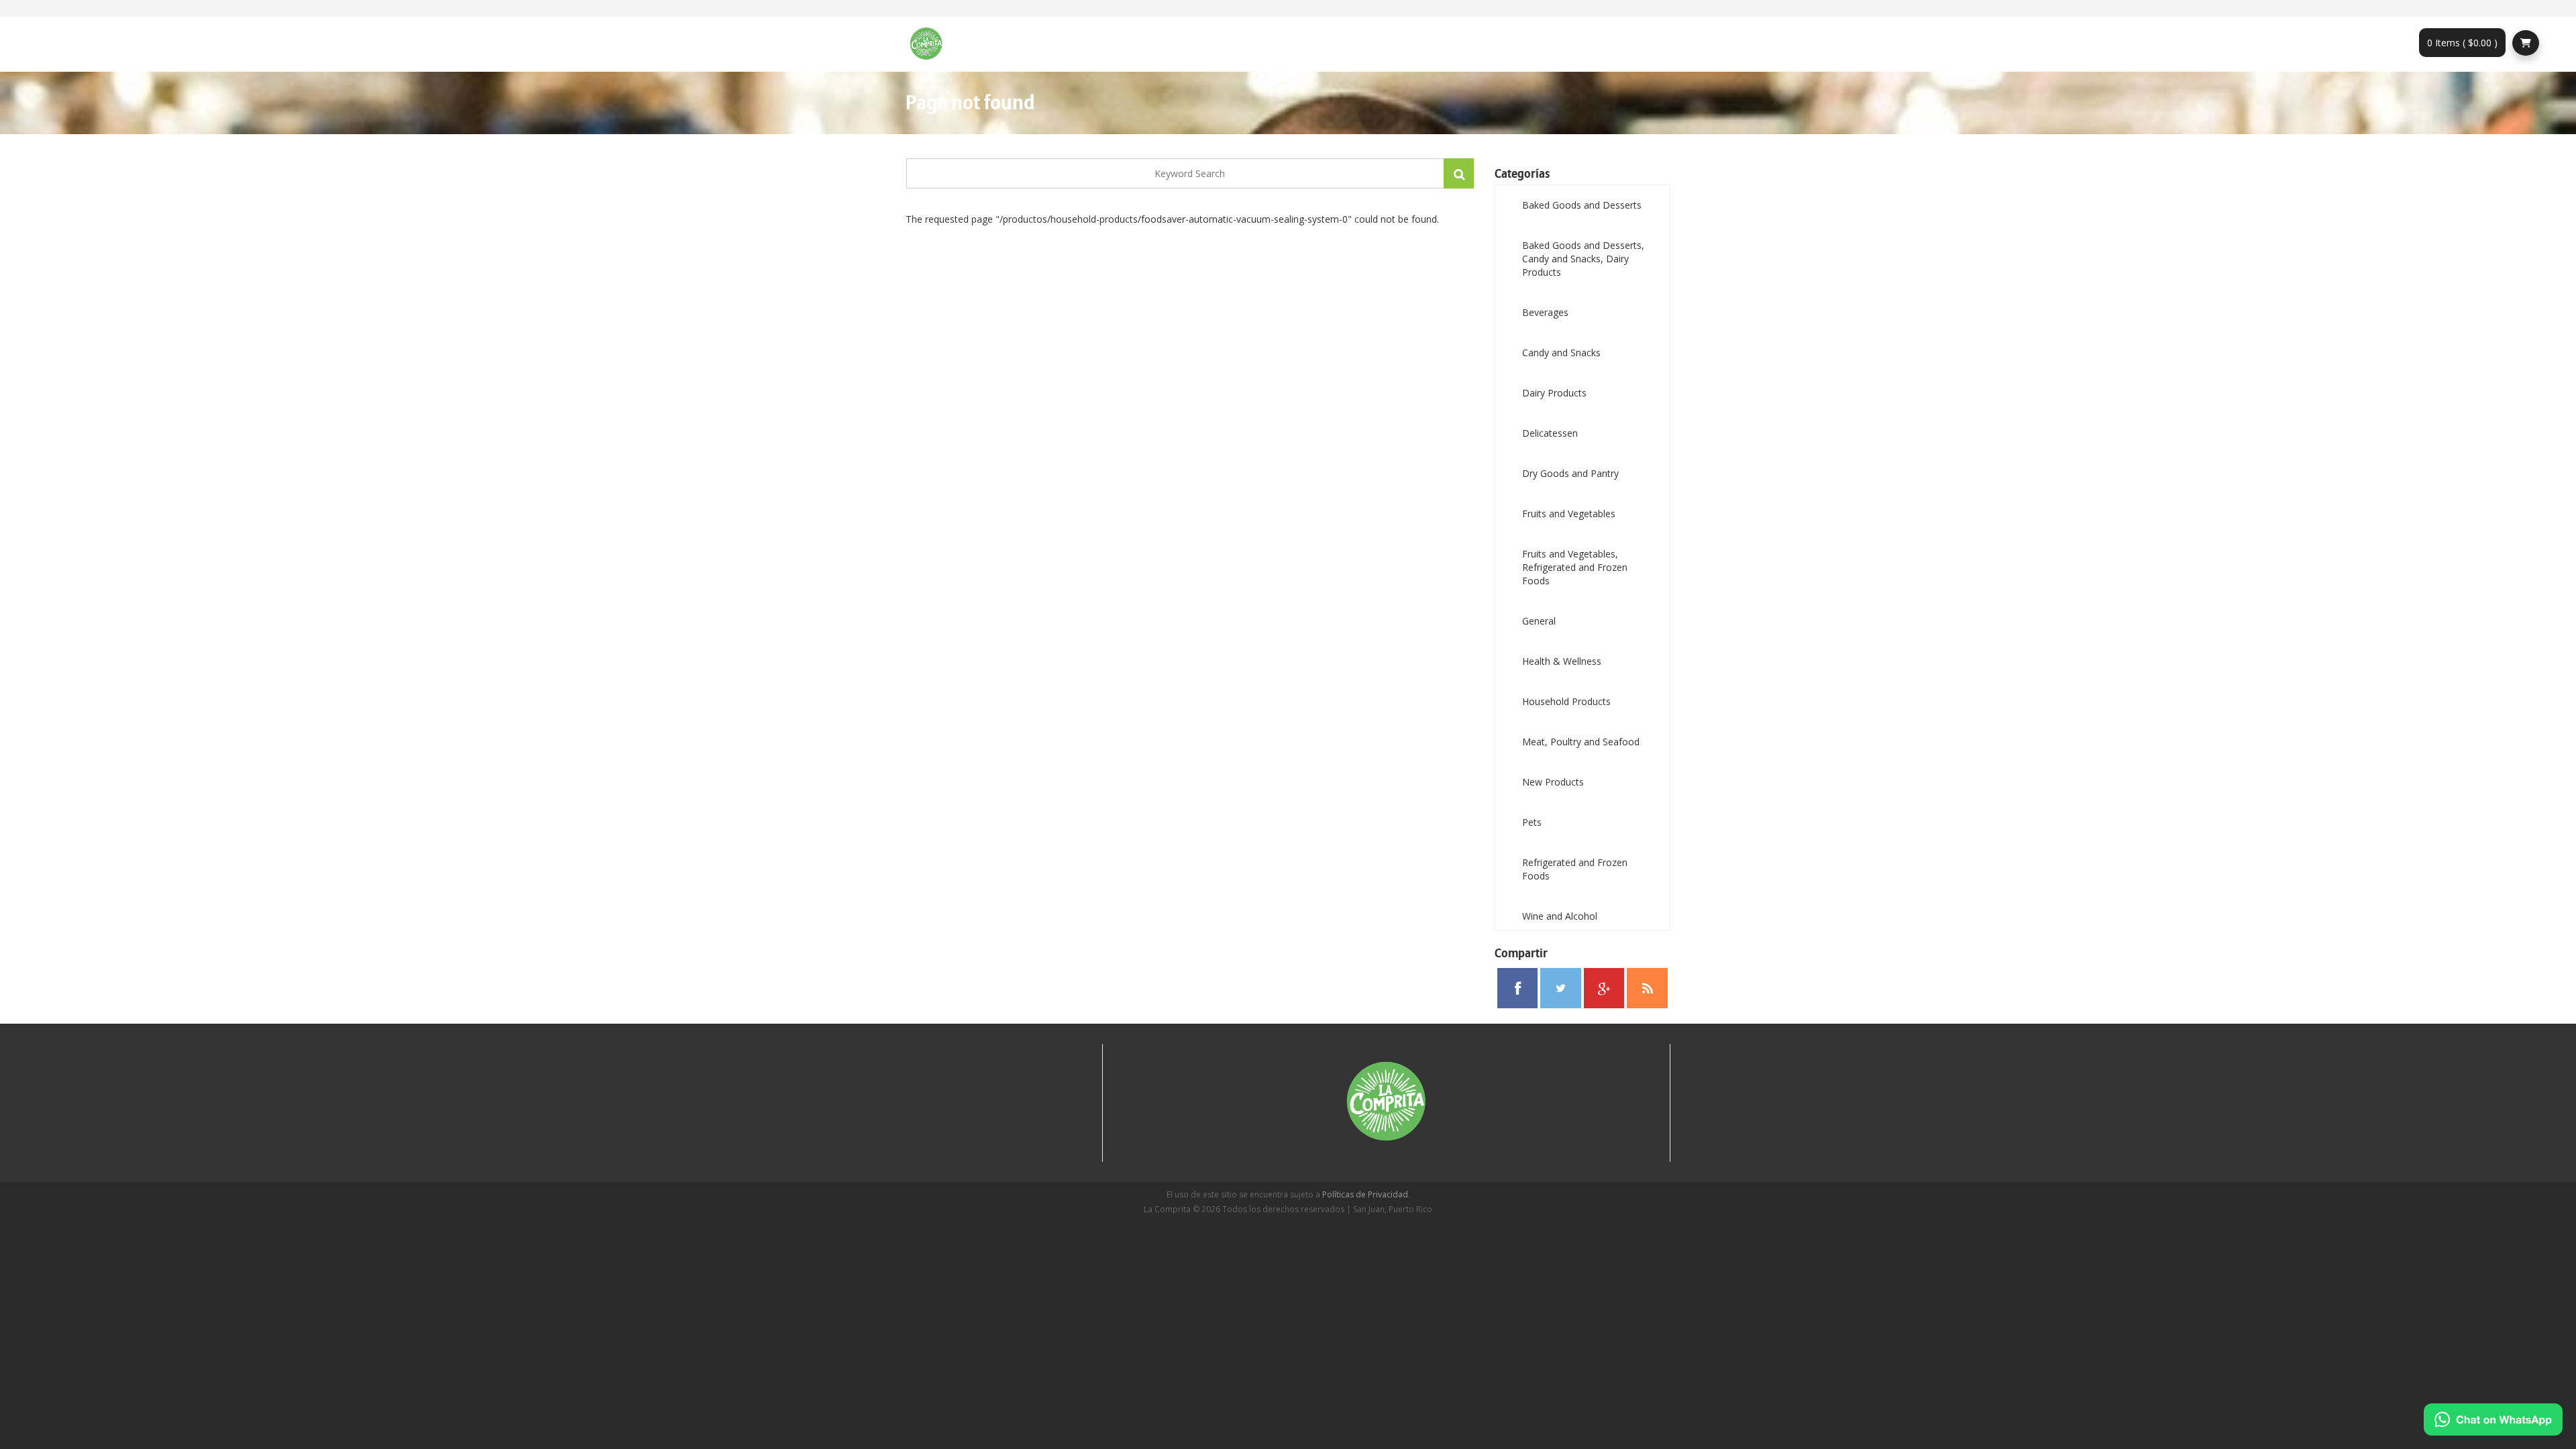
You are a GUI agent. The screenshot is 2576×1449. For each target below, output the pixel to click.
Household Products (1566, 701)
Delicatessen (1550, 433)
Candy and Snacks (1561, 353)
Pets (1532, 822)
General (1539, 621)
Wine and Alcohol (1560, 916)
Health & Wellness (1562, 661)
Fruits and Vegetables (1569, 514)
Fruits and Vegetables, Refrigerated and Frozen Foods (1575, 567)
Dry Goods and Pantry (1570, 473)
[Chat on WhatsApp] (2493, 1419)
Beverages (1545, 312)
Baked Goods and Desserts (1582, 205)
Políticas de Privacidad (1365, 1194)
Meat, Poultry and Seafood (1581, 742)
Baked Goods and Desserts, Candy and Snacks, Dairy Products (1583, 259)
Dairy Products (1554, 393)
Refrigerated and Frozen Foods (1575, 869)
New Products (1553, 782)
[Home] (931, 44)
